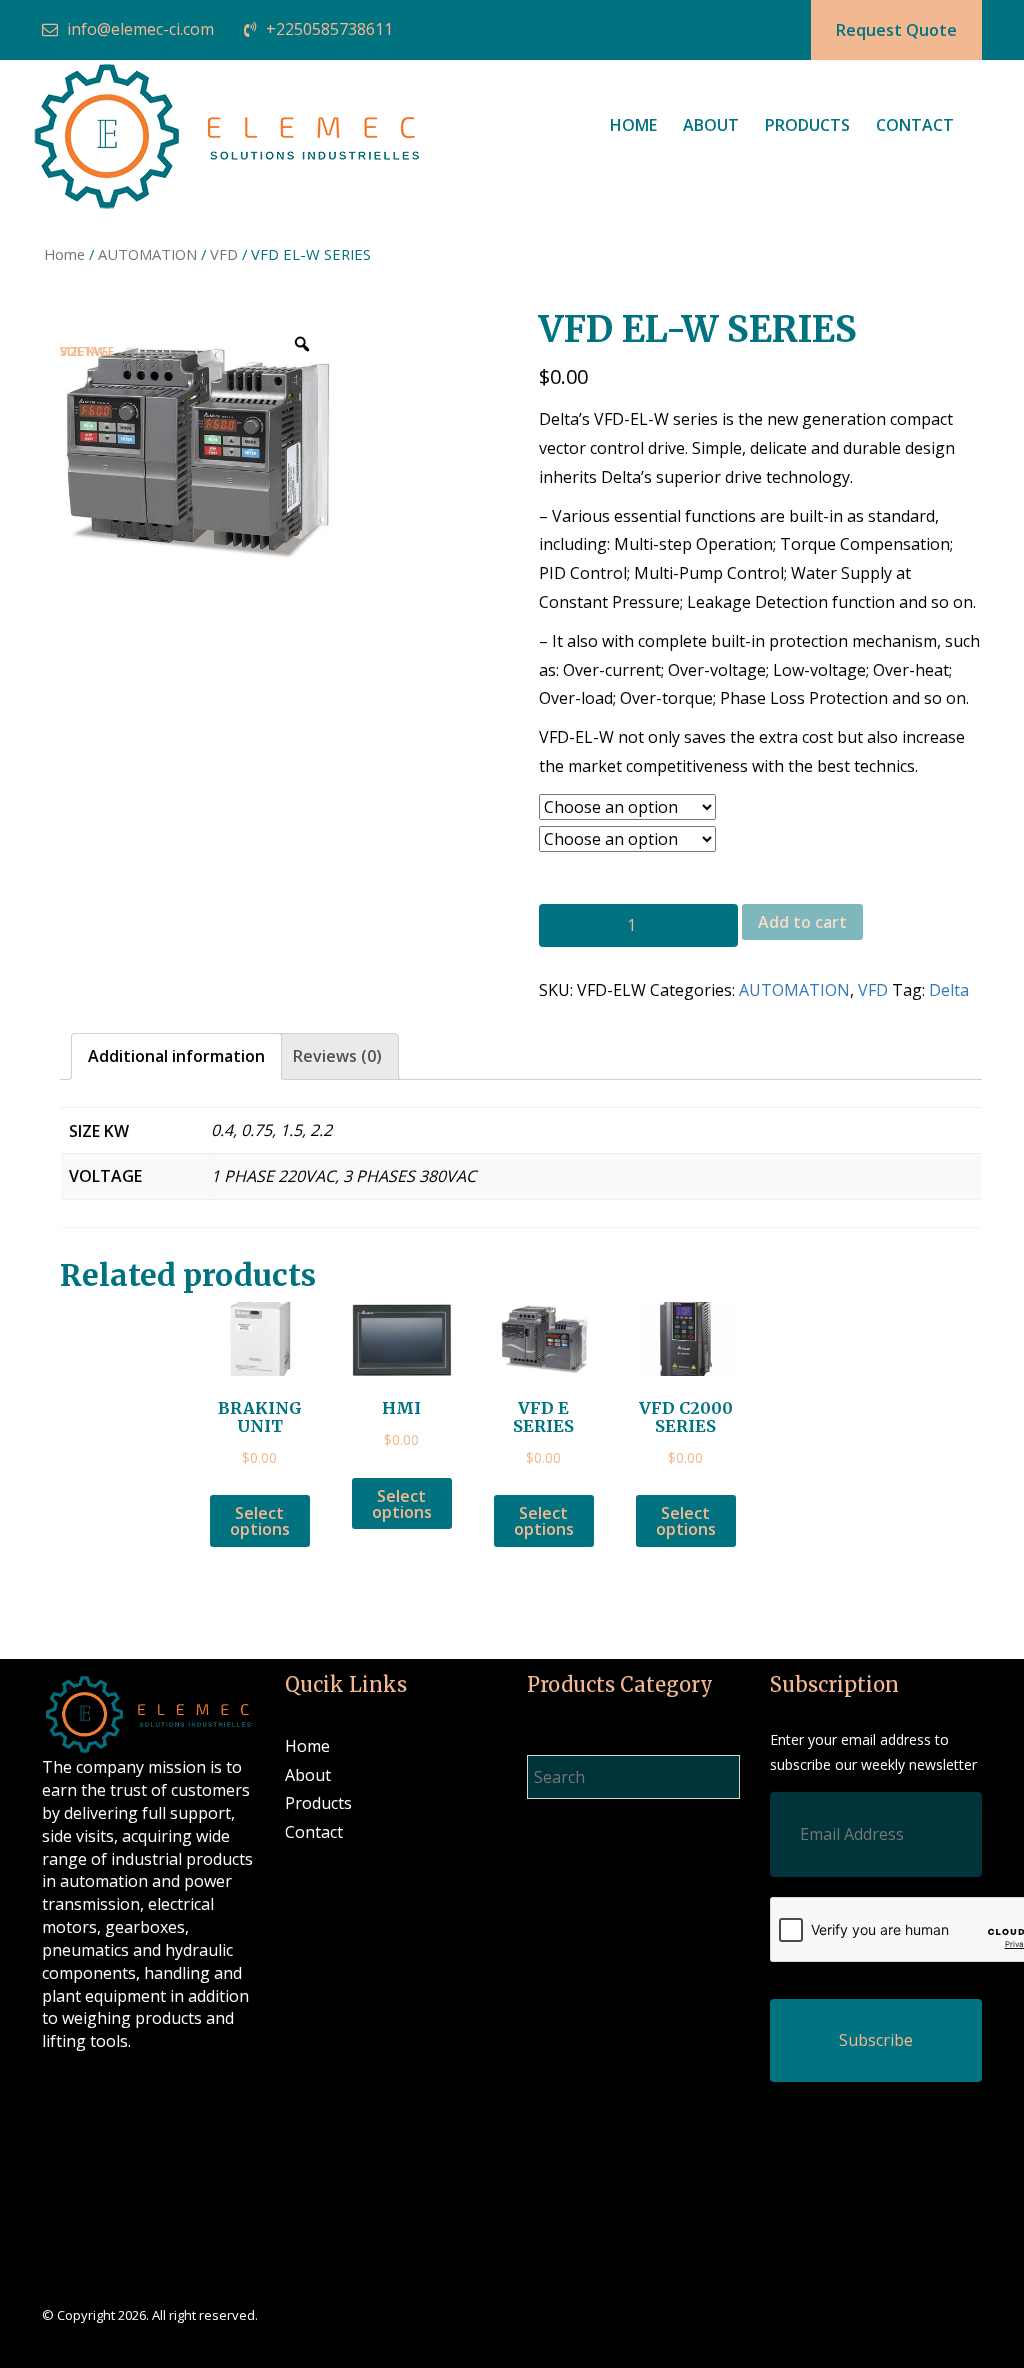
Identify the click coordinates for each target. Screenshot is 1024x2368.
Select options (260, 1521)
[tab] (176, 1056)
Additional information (176, 1056)
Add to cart (802, 922)
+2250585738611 (329, 29)
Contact (915, 125)
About (711, 125)
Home (633, 125)
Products (807, 125)
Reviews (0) (337, 1056)
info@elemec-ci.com (140, 29)
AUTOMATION (147, 254)
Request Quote (896, 30)
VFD (224, 254)
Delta (949, 990)
